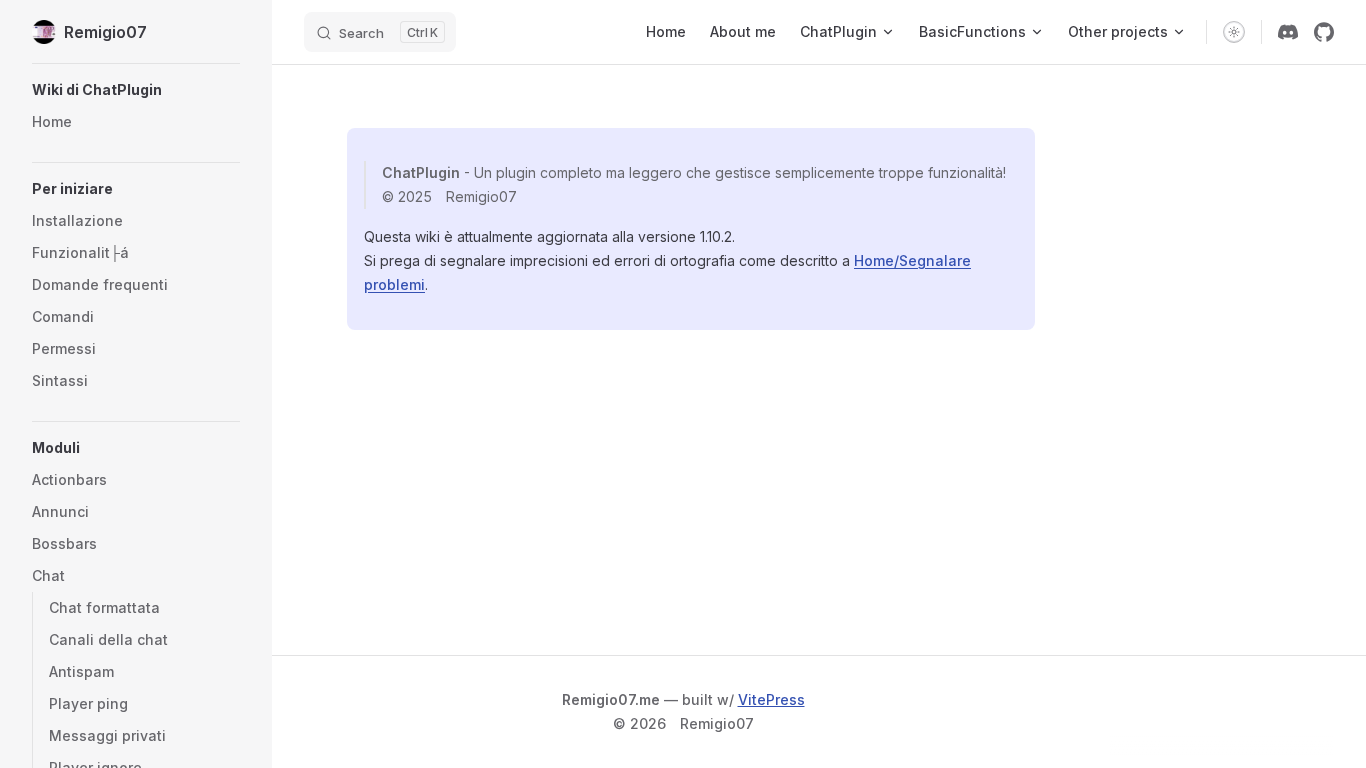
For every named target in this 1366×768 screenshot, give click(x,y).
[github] (1324, 32)
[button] (136, 90)
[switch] (1234, 32)
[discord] (1288, 32)
